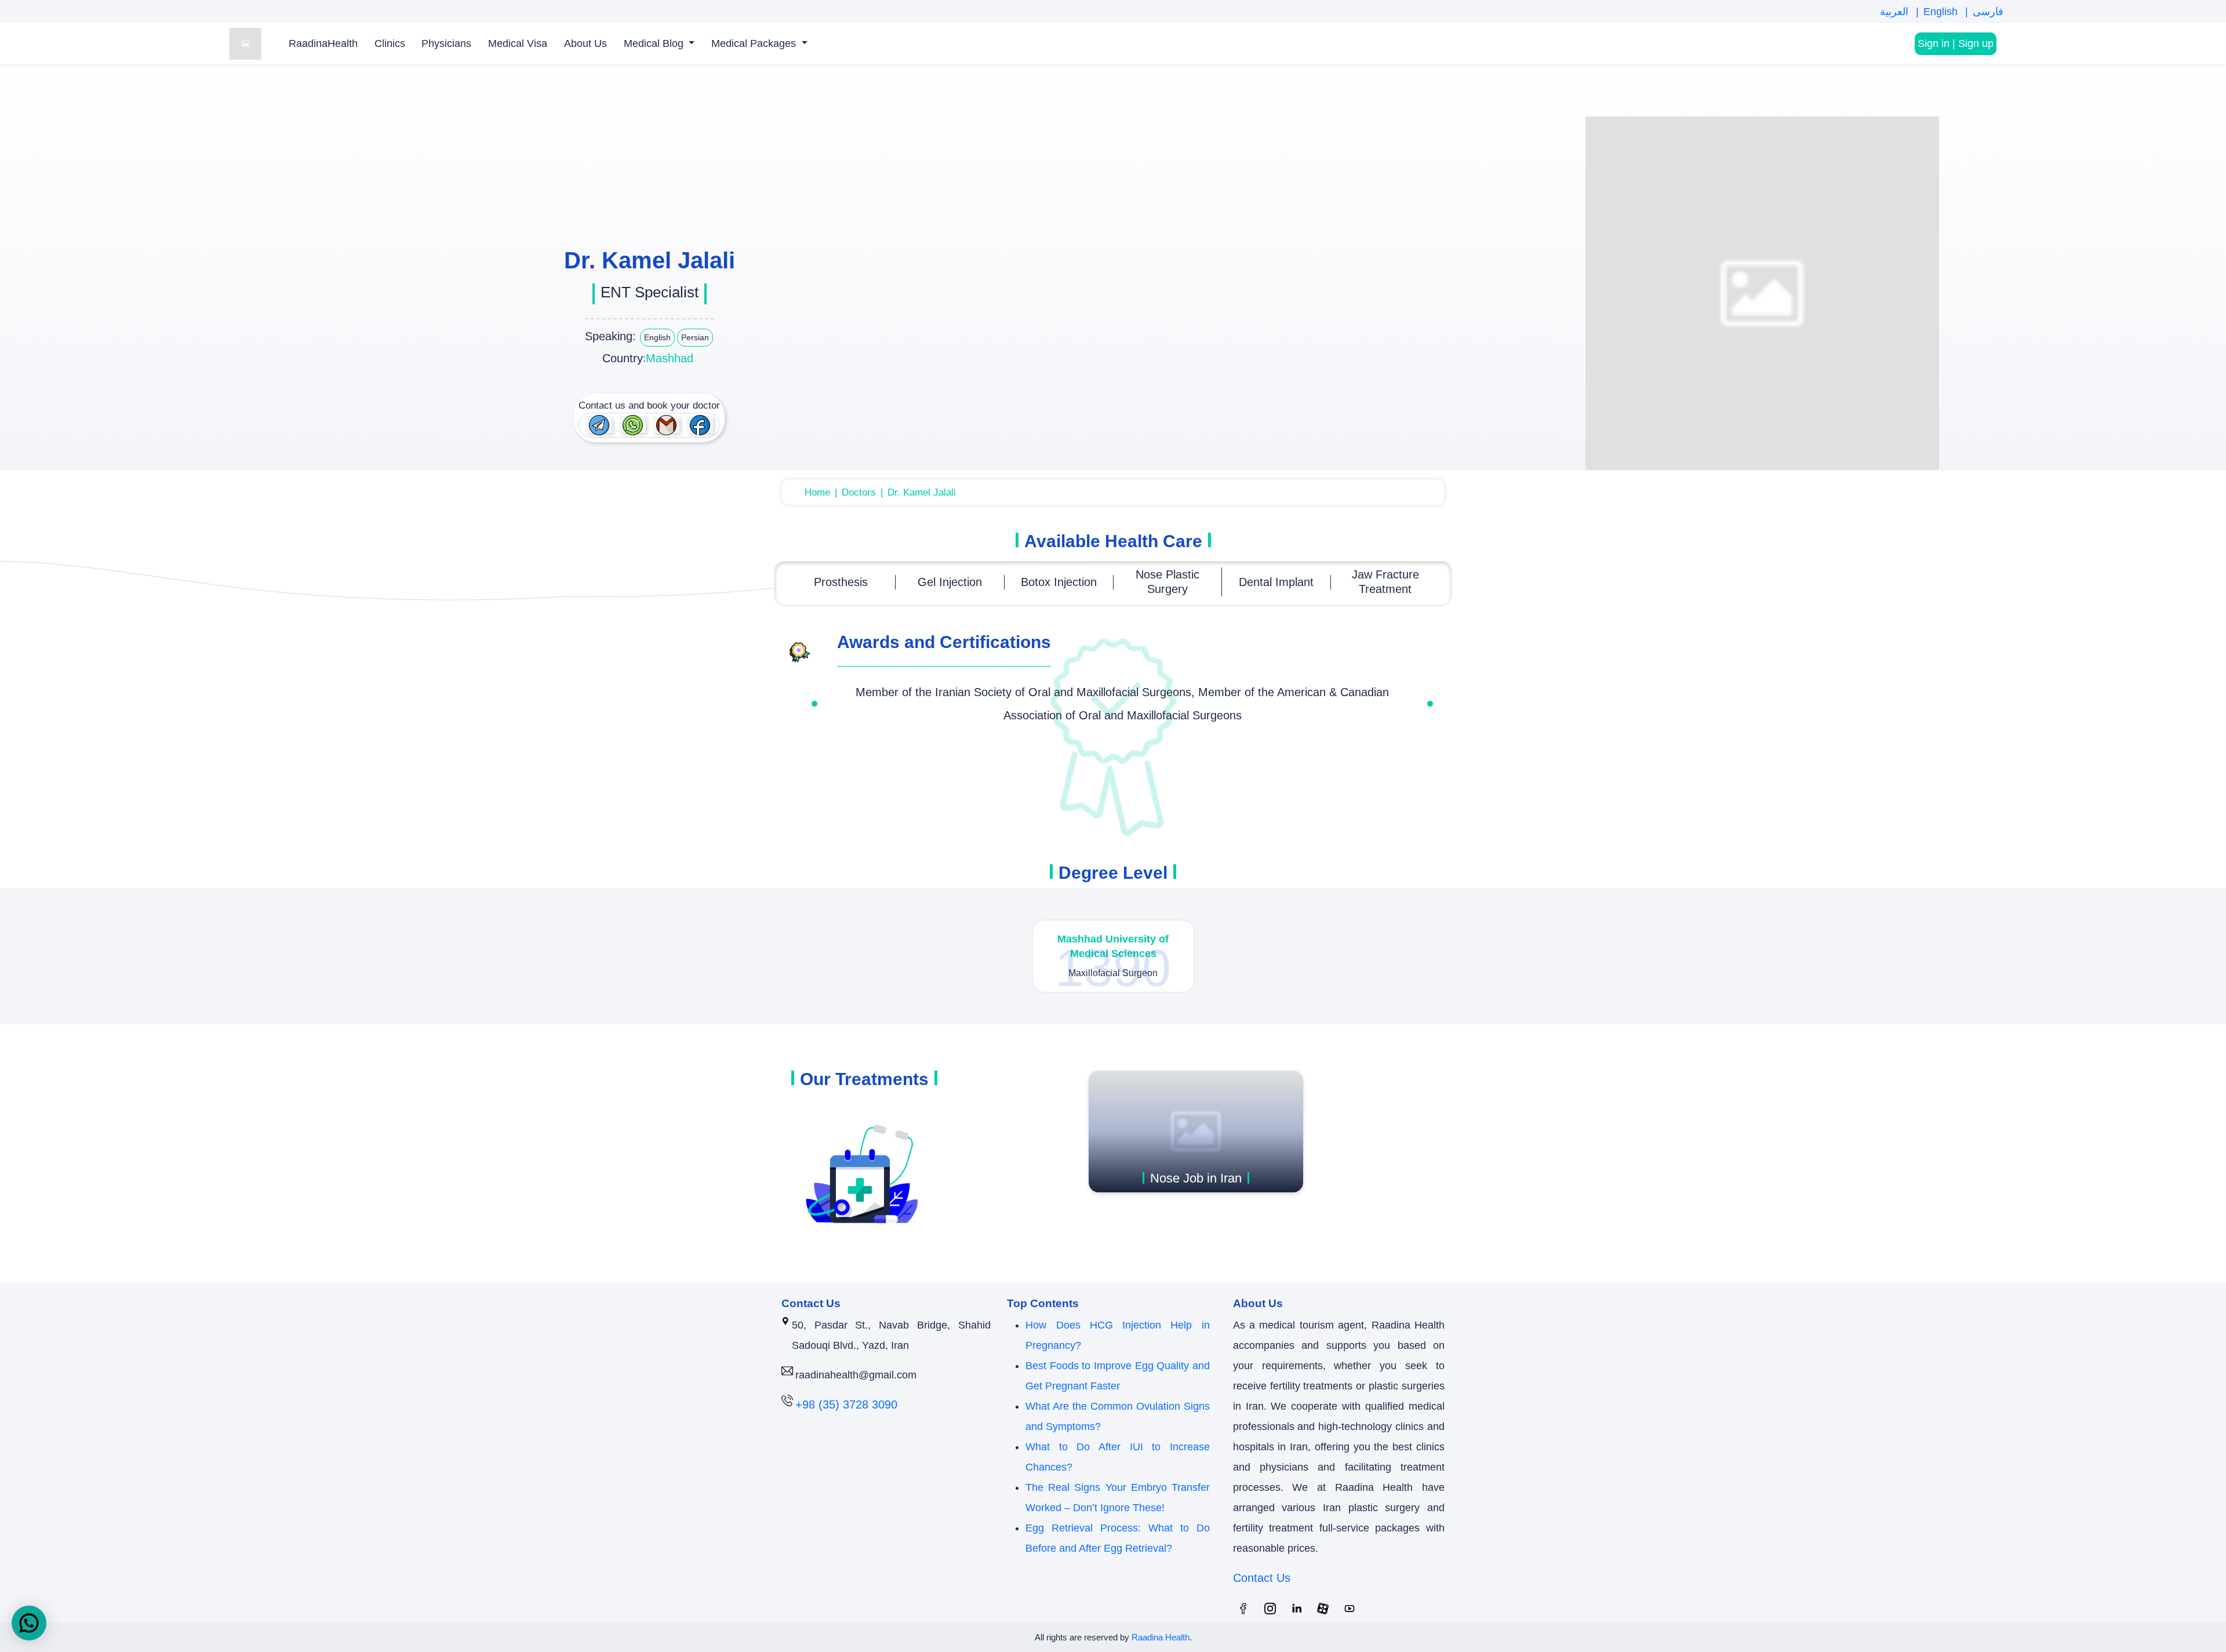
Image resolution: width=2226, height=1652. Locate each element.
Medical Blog (655, 43)
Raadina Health (1161, 1637)
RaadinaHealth (323, 43)
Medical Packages (755, 43)
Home (817, 492)
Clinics (390, 43)
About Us (585, 43)
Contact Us (1262, 1578)
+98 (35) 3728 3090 (846, 1404)
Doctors (859, 492)
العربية (1896, 12)
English (1942, 12)
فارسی (1988, 12)
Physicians (446, 43)
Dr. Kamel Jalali (922, 492)
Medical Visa (518, 43)
